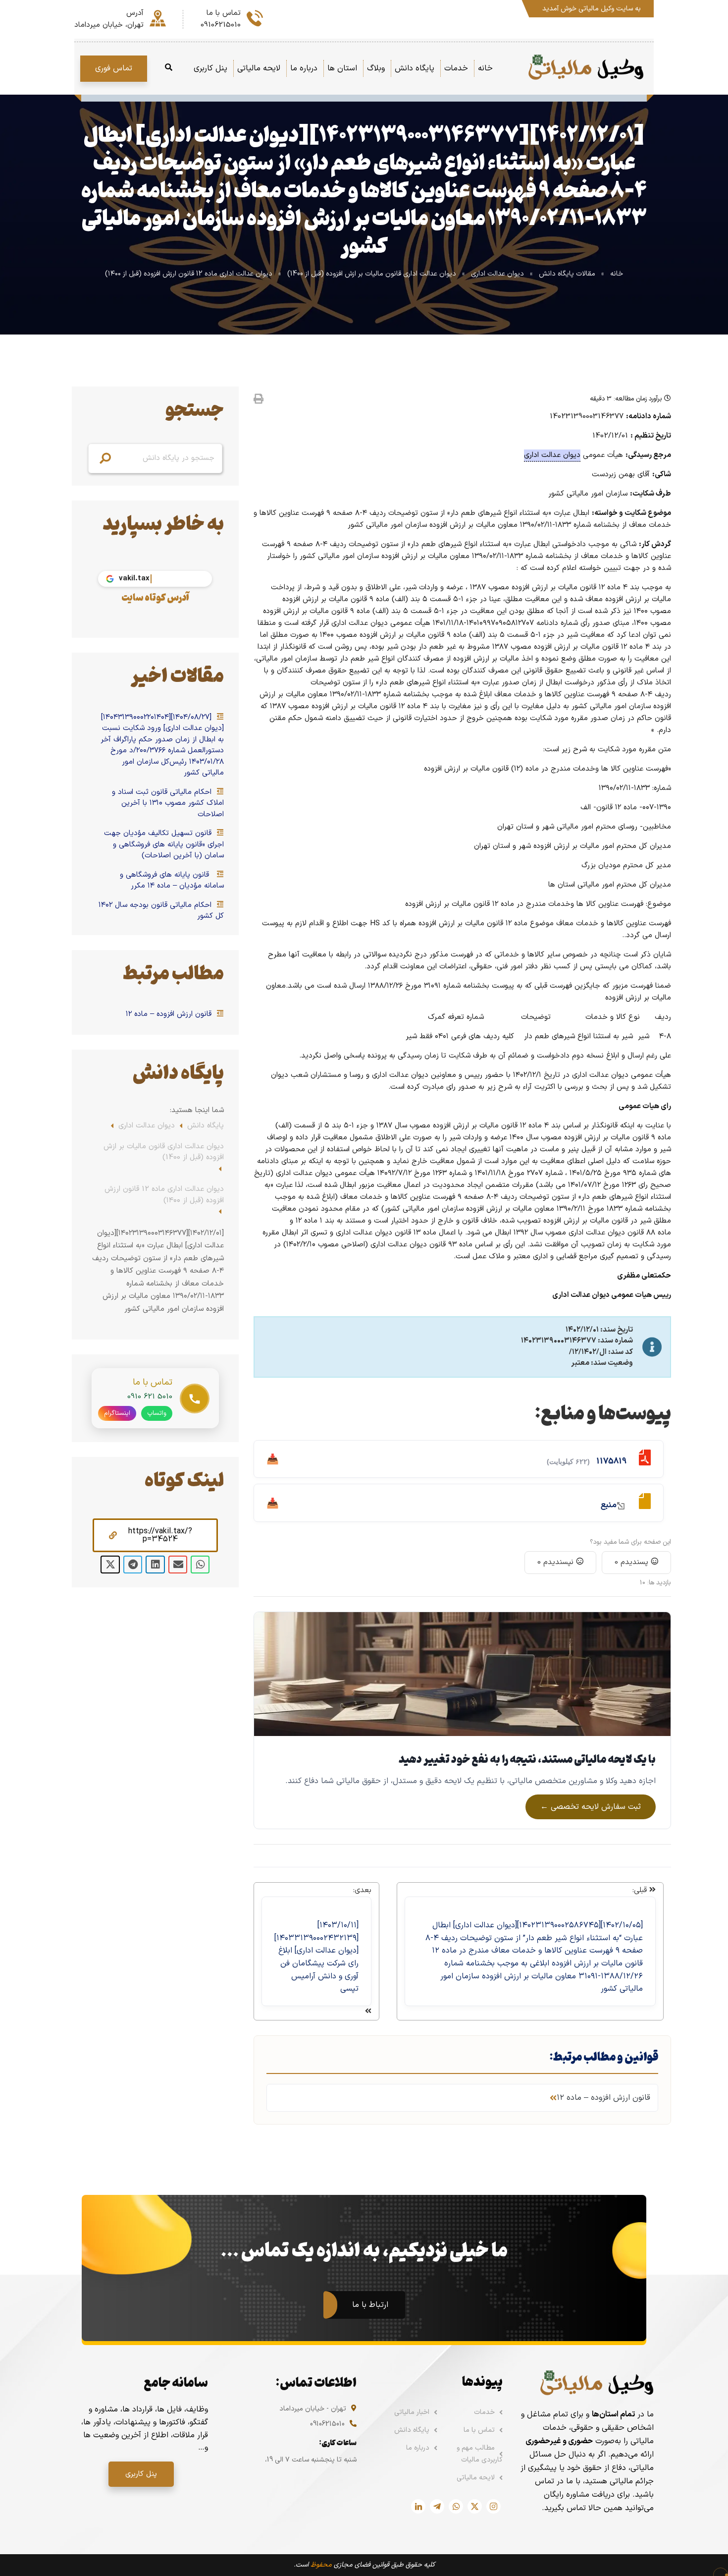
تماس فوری (114, 68)
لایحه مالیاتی (476, 2478)
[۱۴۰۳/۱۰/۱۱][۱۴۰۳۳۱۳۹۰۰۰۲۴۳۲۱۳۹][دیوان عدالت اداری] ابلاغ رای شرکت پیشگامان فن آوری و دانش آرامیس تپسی (316, 1957)
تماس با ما (479, 2430)
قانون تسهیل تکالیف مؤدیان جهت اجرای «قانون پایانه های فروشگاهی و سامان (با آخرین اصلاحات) (164, 845)
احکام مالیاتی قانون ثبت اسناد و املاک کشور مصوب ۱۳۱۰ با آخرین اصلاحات (168, 804)
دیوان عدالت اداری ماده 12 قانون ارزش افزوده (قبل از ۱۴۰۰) (189, 274)
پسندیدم (633, 1562)
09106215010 (327, 2424)
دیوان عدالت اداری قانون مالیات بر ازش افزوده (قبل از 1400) (372, 274)
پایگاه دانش (206, 1126)
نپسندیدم (557, 1562)
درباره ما (418, 2448)
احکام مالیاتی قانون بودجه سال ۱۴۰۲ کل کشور (161, 911)
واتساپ (157, 1413)
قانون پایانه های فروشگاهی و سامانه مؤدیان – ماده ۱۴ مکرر (172, 881)
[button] (155, 1535)
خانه (617, 274)
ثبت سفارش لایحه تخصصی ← (591, 1807)
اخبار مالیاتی (412, 2412)
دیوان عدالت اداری (497, 274)
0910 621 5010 (150, 1397)
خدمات (484, 2412)
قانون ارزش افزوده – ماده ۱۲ (170, 1014)
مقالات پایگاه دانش (567, 274)
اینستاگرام (117, 1413)
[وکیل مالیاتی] (586, 68)
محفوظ (321, 2565)
